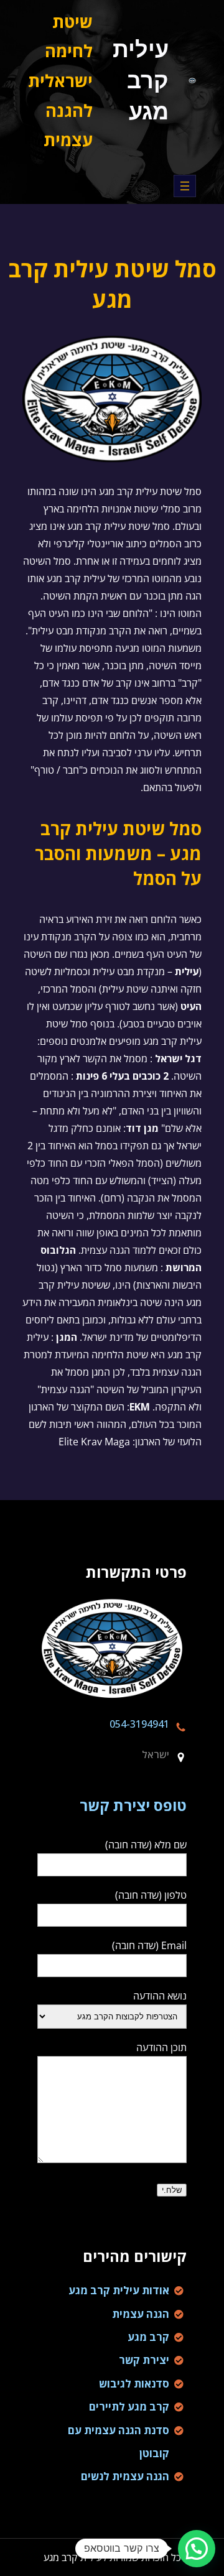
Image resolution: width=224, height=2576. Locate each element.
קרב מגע (148, 2337)
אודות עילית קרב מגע (119, 2290)
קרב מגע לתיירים (129, 2407)
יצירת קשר (144, 2360)
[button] (197, 2549)
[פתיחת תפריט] (185, 186)
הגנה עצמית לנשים (125, 2476)
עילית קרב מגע (141, 80)
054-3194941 (139, 1724)
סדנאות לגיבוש (134, 2384)
